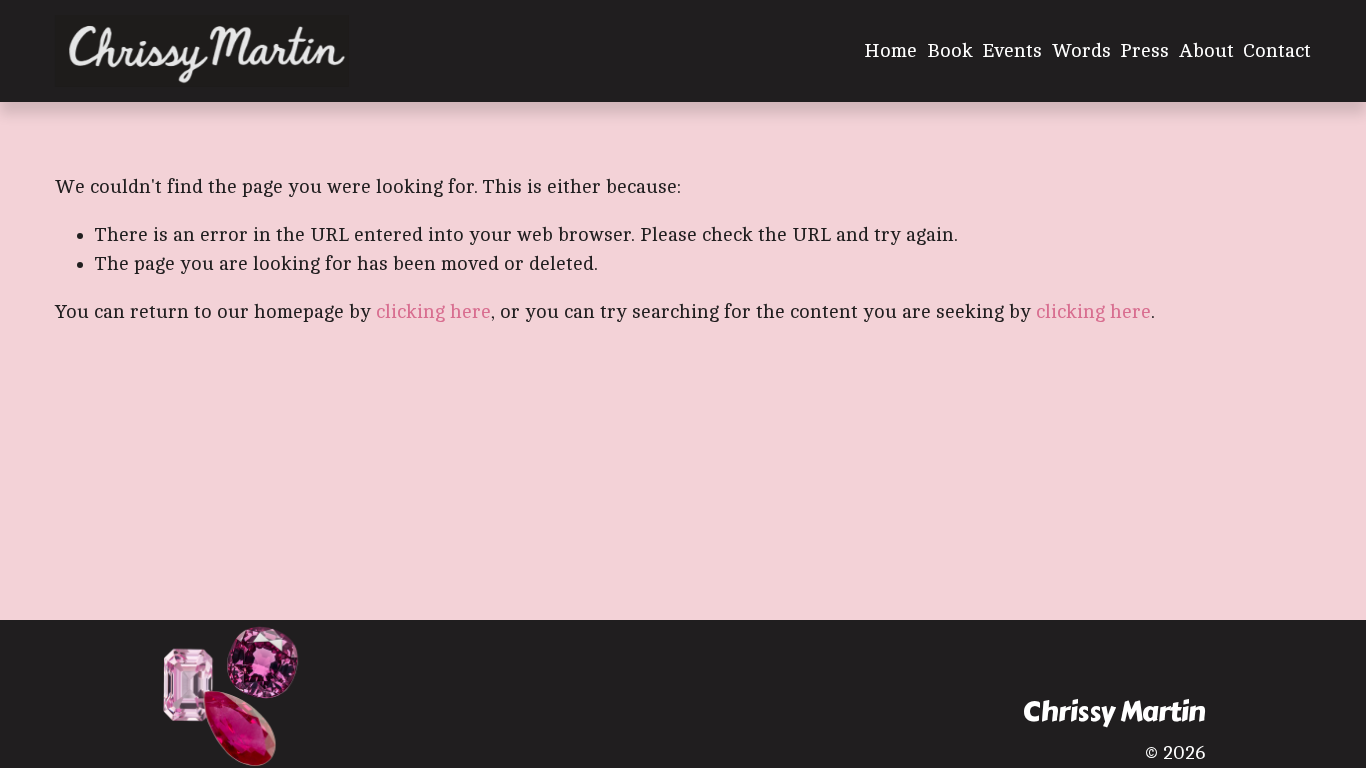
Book (950, 51)
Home (890, 51)
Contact (1277, 51)
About (1206, 51)
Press (1144, 51)
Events (1012, 51)
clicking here (433, 312)
